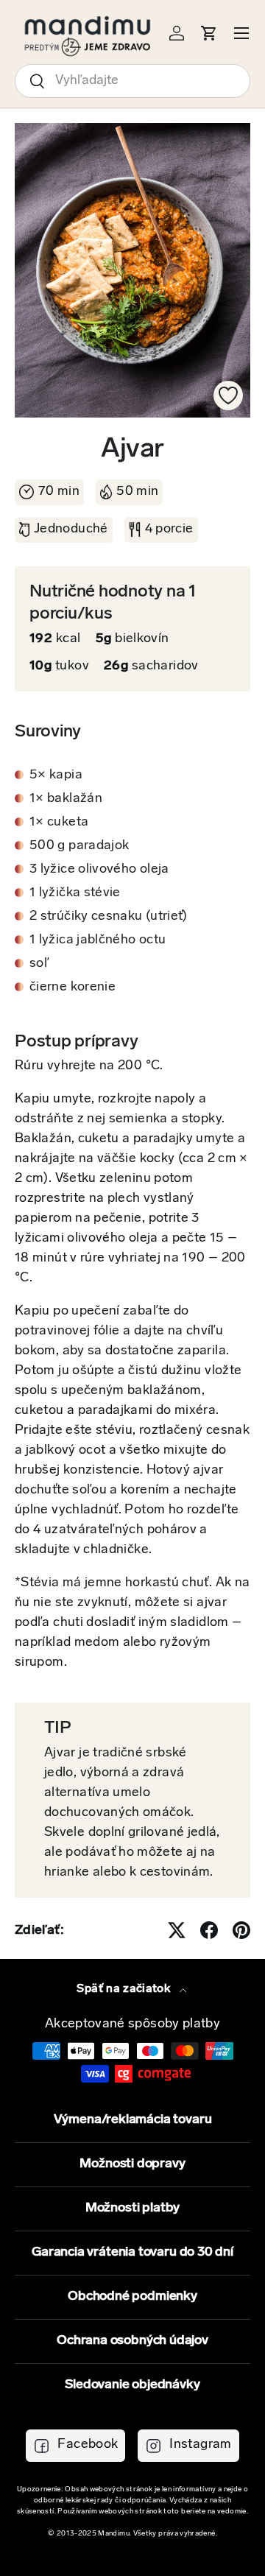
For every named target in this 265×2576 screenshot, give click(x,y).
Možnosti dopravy (132, 2164)
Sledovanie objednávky (132, 2385)
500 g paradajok (79, 846)
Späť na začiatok (125, 1989)
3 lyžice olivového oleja (99, 870)
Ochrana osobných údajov (132, 2341)
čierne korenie (73, 988)
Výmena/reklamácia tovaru (133, 2120)
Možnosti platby (132, 2209)
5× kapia (56, 775)
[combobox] (132, 81)
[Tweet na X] (177, 1930)
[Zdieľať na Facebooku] (209, 1930)
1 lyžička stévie (75, 893)
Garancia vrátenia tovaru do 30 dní (132, 2253)
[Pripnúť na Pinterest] (241, 1930)
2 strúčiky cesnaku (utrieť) (109, 917)
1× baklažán (66, 799)
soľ (39, 964)
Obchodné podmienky (132, 2297)
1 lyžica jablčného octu (98, 940)
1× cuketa (59, 823)
